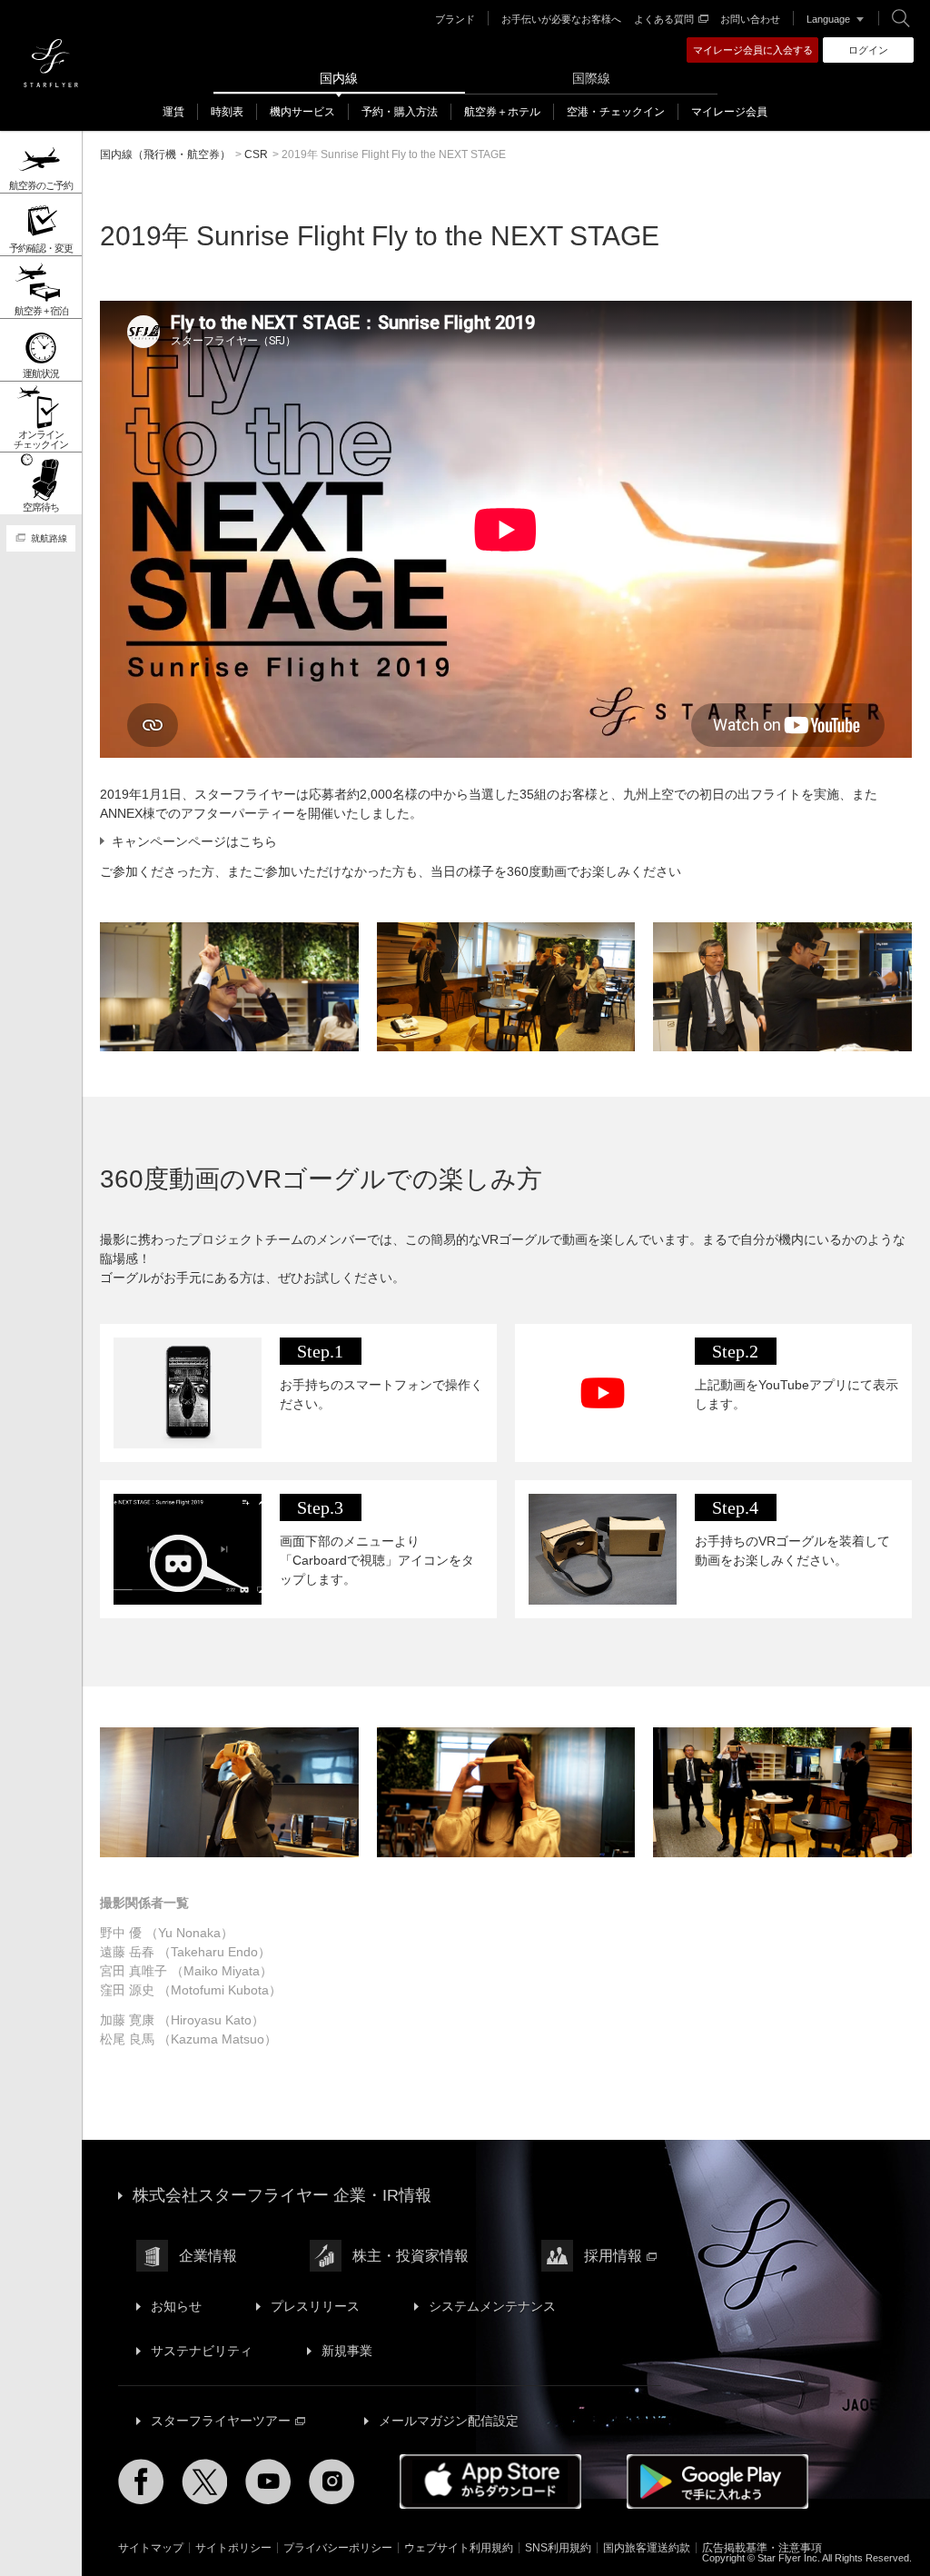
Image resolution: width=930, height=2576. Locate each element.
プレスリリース (315, 2306)
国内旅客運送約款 (647, 2548)
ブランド (455, 19)
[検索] (901, 18)
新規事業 (347, 2351)
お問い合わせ (750, 19)
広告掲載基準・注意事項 (762, 2548)
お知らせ (176, 2306)
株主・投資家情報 (411, 2256)
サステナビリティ (202, 2351)
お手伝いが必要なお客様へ (561, 19)
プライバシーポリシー (338, 2548)
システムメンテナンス (492, 2306)
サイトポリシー (233, 2548)
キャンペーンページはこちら (194, 841)
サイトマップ (151, 2548)
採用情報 (613, 2256)
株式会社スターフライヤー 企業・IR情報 (282, 2195)
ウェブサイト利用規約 (459, 2548)
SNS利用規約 (558, 2548)
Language (828, 19)
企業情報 (208, 2256)
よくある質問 (664, 19)
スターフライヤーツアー (221, 2421)
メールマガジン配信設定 (449, 2421)
